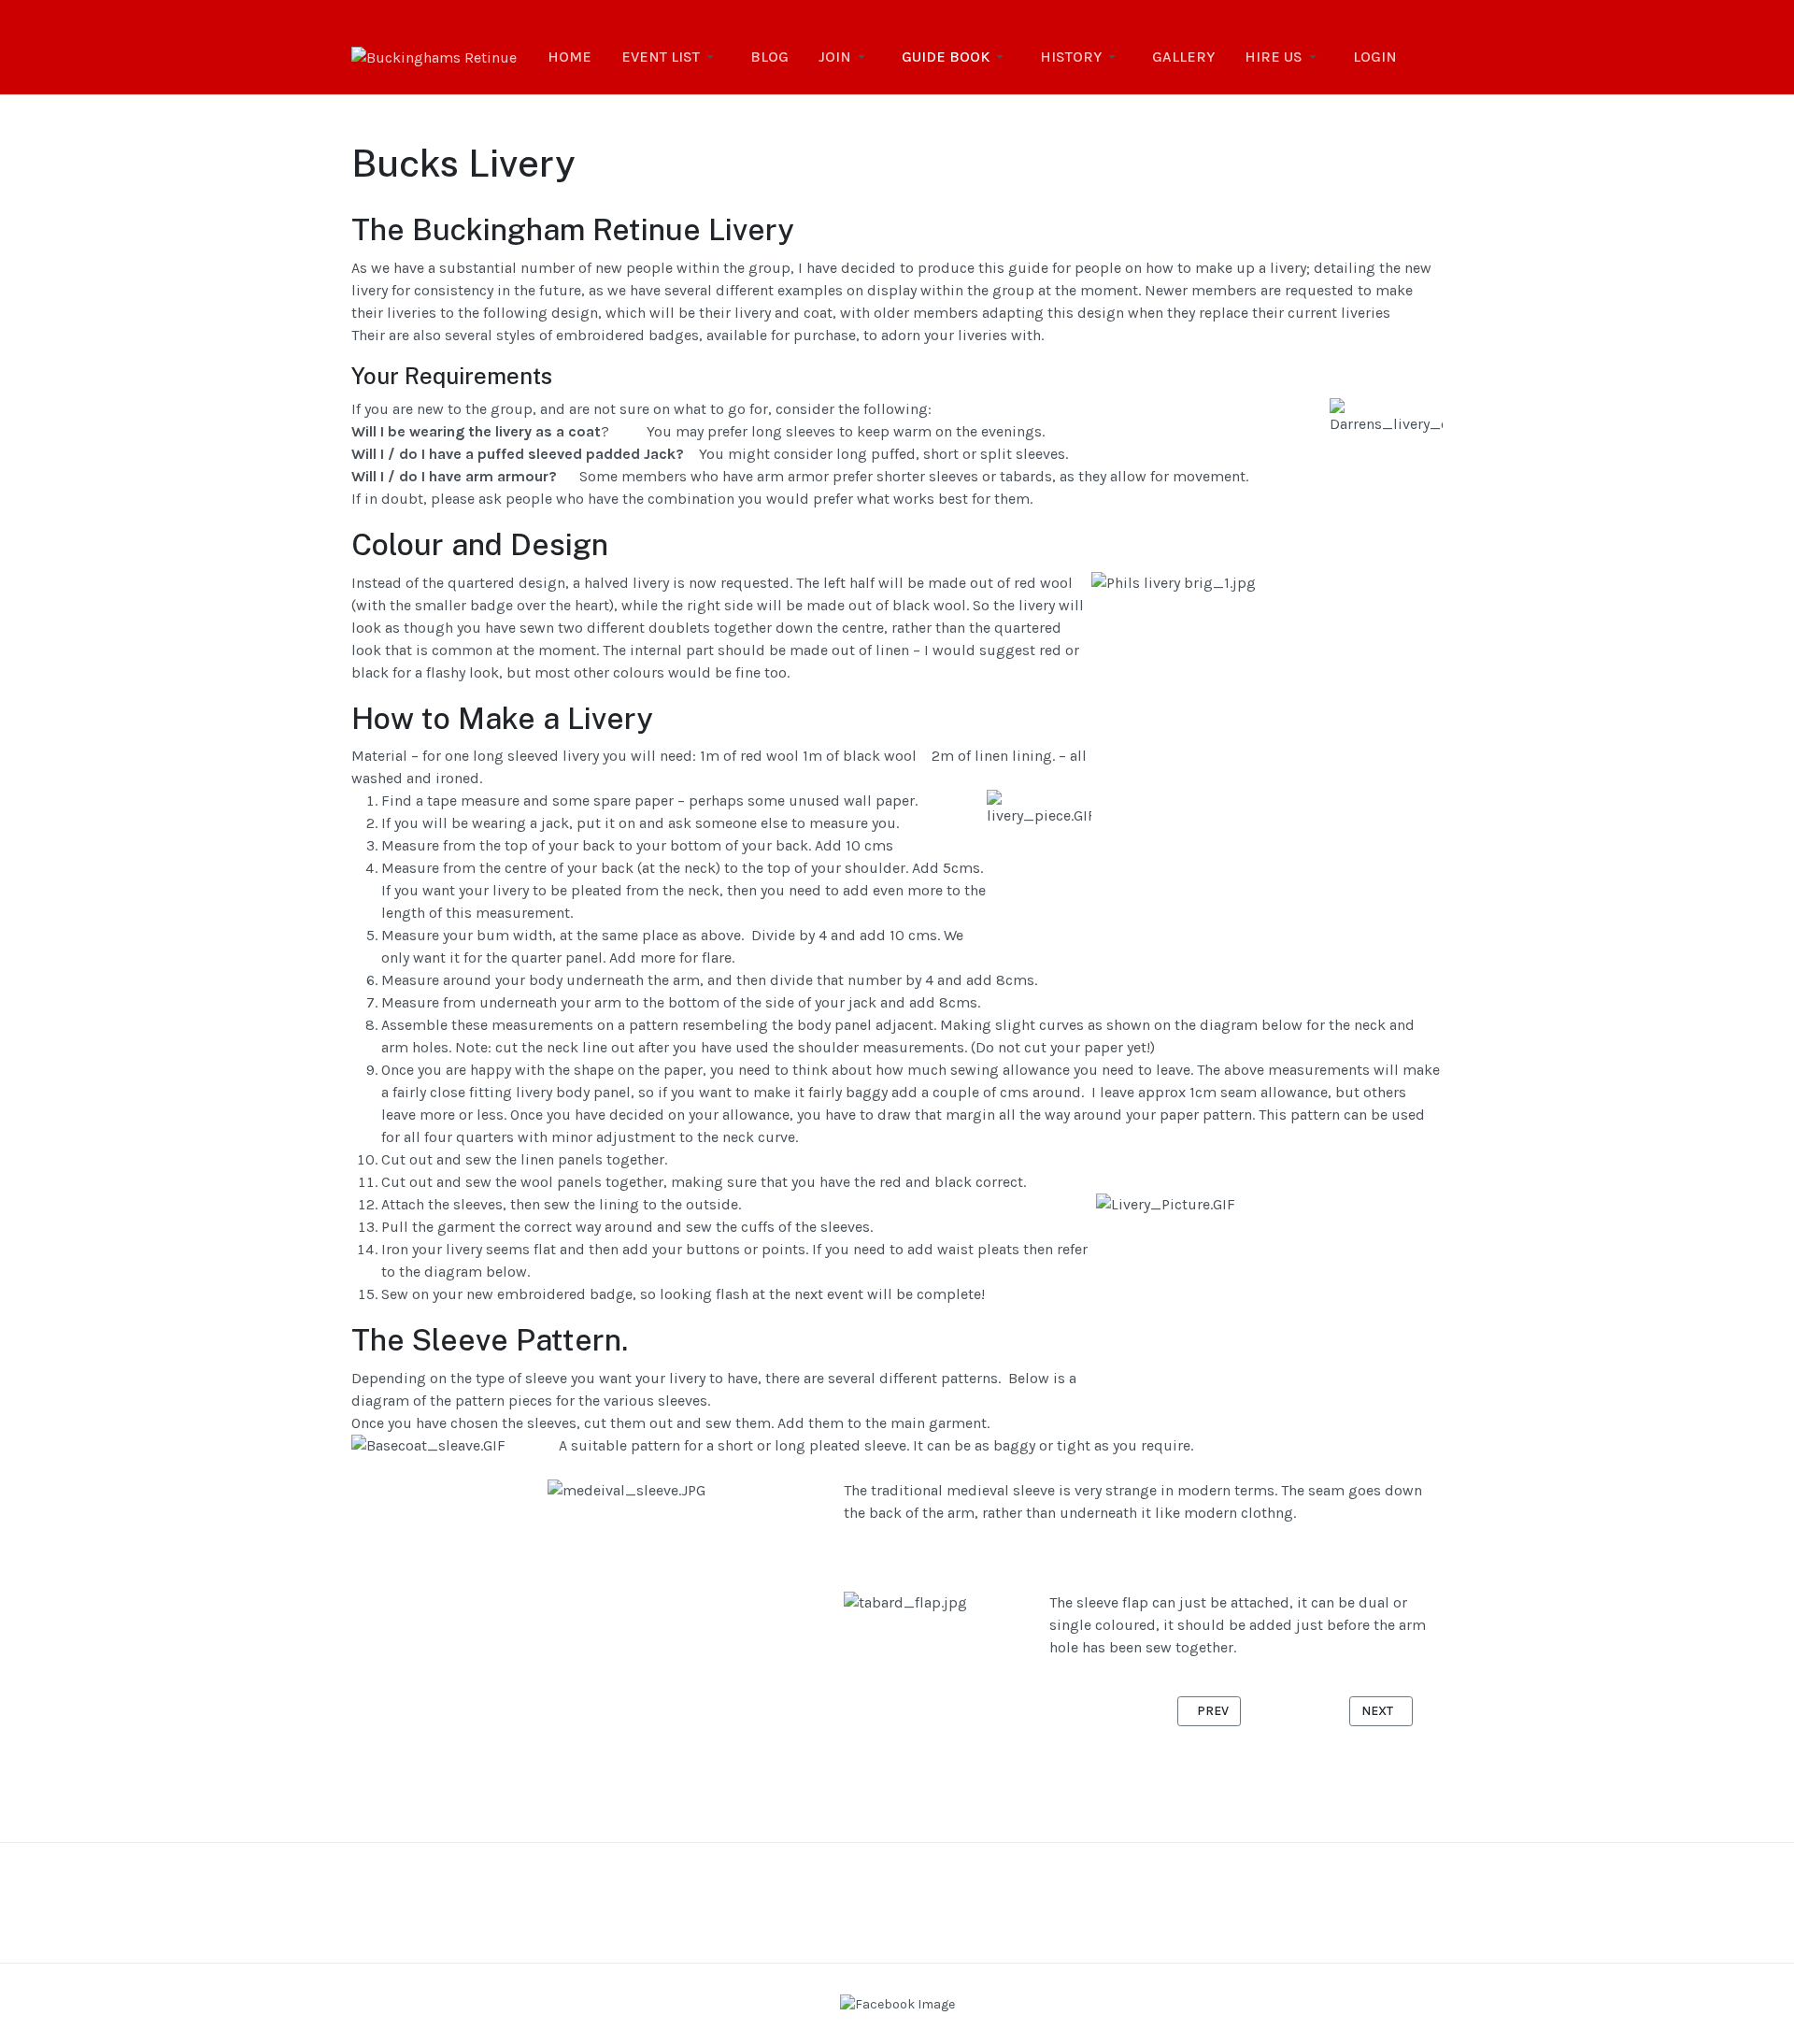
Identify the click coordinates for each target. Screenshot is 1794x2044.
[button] (671, 57)
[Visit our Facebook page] (897, 2003)
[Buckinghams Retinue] (434, 57)
